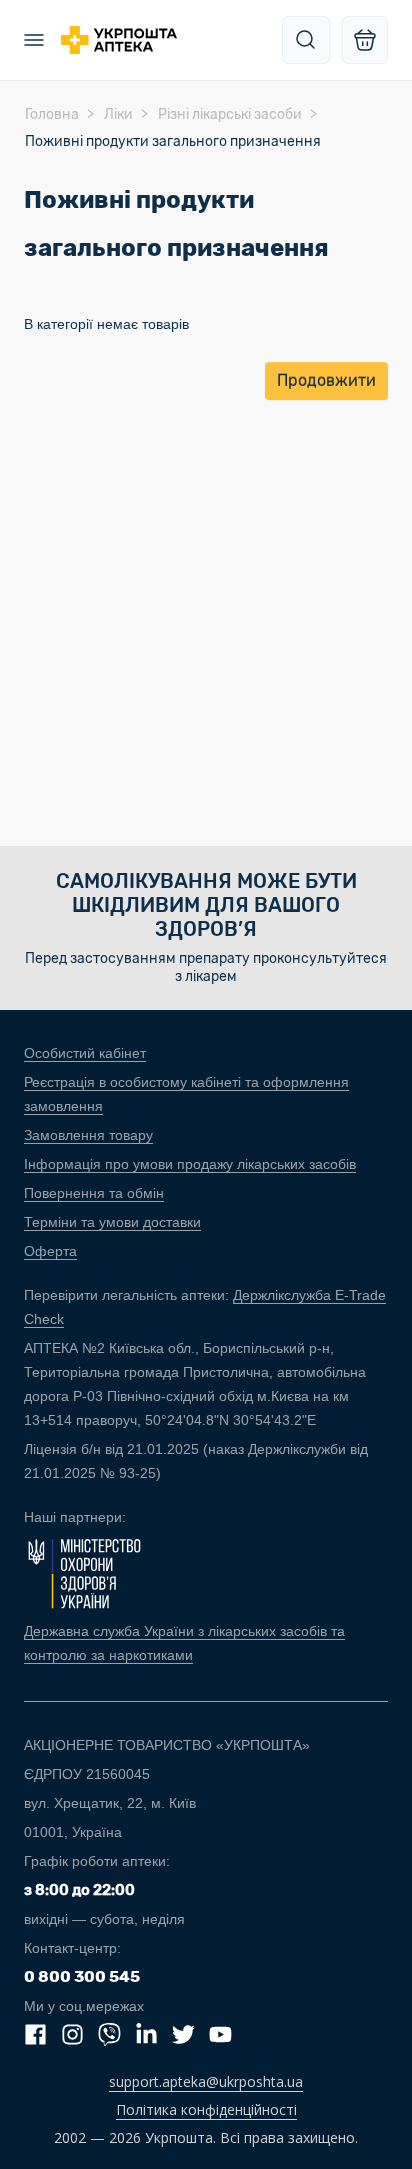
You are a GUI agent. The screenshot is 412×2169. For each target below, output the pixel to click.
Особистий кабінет (85, 1053)
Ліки (118, 114)
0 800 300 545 (82, 1976)
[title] (306, 40)
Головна (52, 114)
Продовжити (326, 380)
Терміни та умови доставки (112, 1222)
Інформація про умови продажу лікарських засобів (190, 1164)
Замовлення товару (88, 1135)
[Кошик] (365, 40)
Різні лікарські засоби (230, 114)
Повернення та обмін (94, 1193)
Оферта (50, 1251)
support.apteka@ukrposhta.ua (206, 2081)
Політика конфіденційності (206, 2109)
